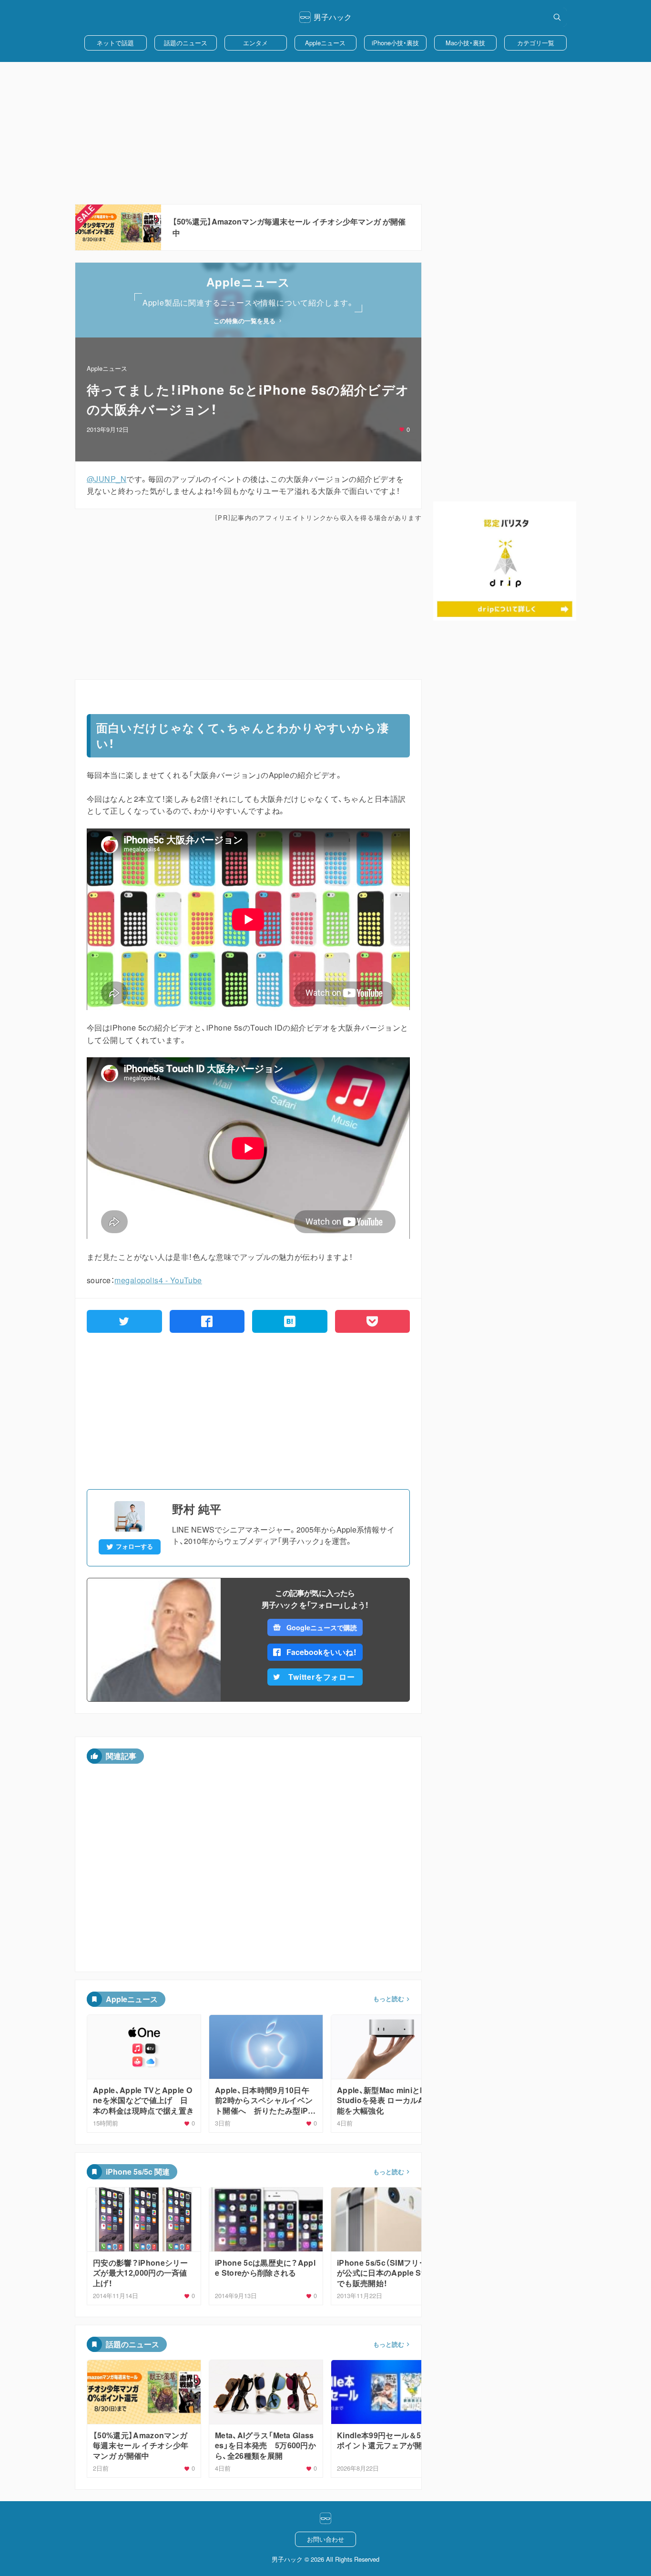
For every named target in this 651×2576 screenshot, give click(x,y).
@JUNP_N (107, 479)
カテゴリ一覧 (536, 43)
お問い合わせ (325, 2539)
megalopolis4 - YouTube (158, 1280)
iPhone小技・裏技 (395, 43)
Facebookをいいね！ (322, 1652)
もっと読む (389, 1999)
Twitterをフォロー (322, 1677)
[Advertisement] (325, 133)
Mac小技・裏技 (465, 43)
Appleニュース (325, 43)
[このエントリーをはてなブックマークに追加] (290, 1321)
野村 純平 (197, 1509)
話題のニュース (186, 43)
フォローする (134, 1546)
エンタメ (255, 43)
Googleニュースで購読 (321, 1627)
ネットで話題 (115, 43)
